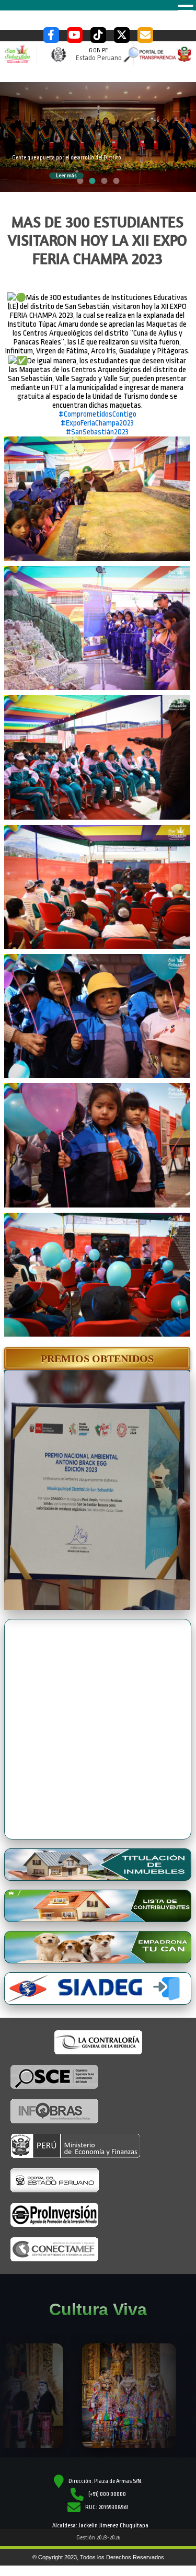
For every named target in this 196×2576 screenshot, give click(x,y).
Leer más (66, 176)
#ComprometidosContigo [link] (97, 414)
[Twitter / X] (122, 35)
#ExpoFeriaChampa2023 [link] (97, 423)
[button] (97, 1359)
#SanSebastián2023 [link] (97, 432)
